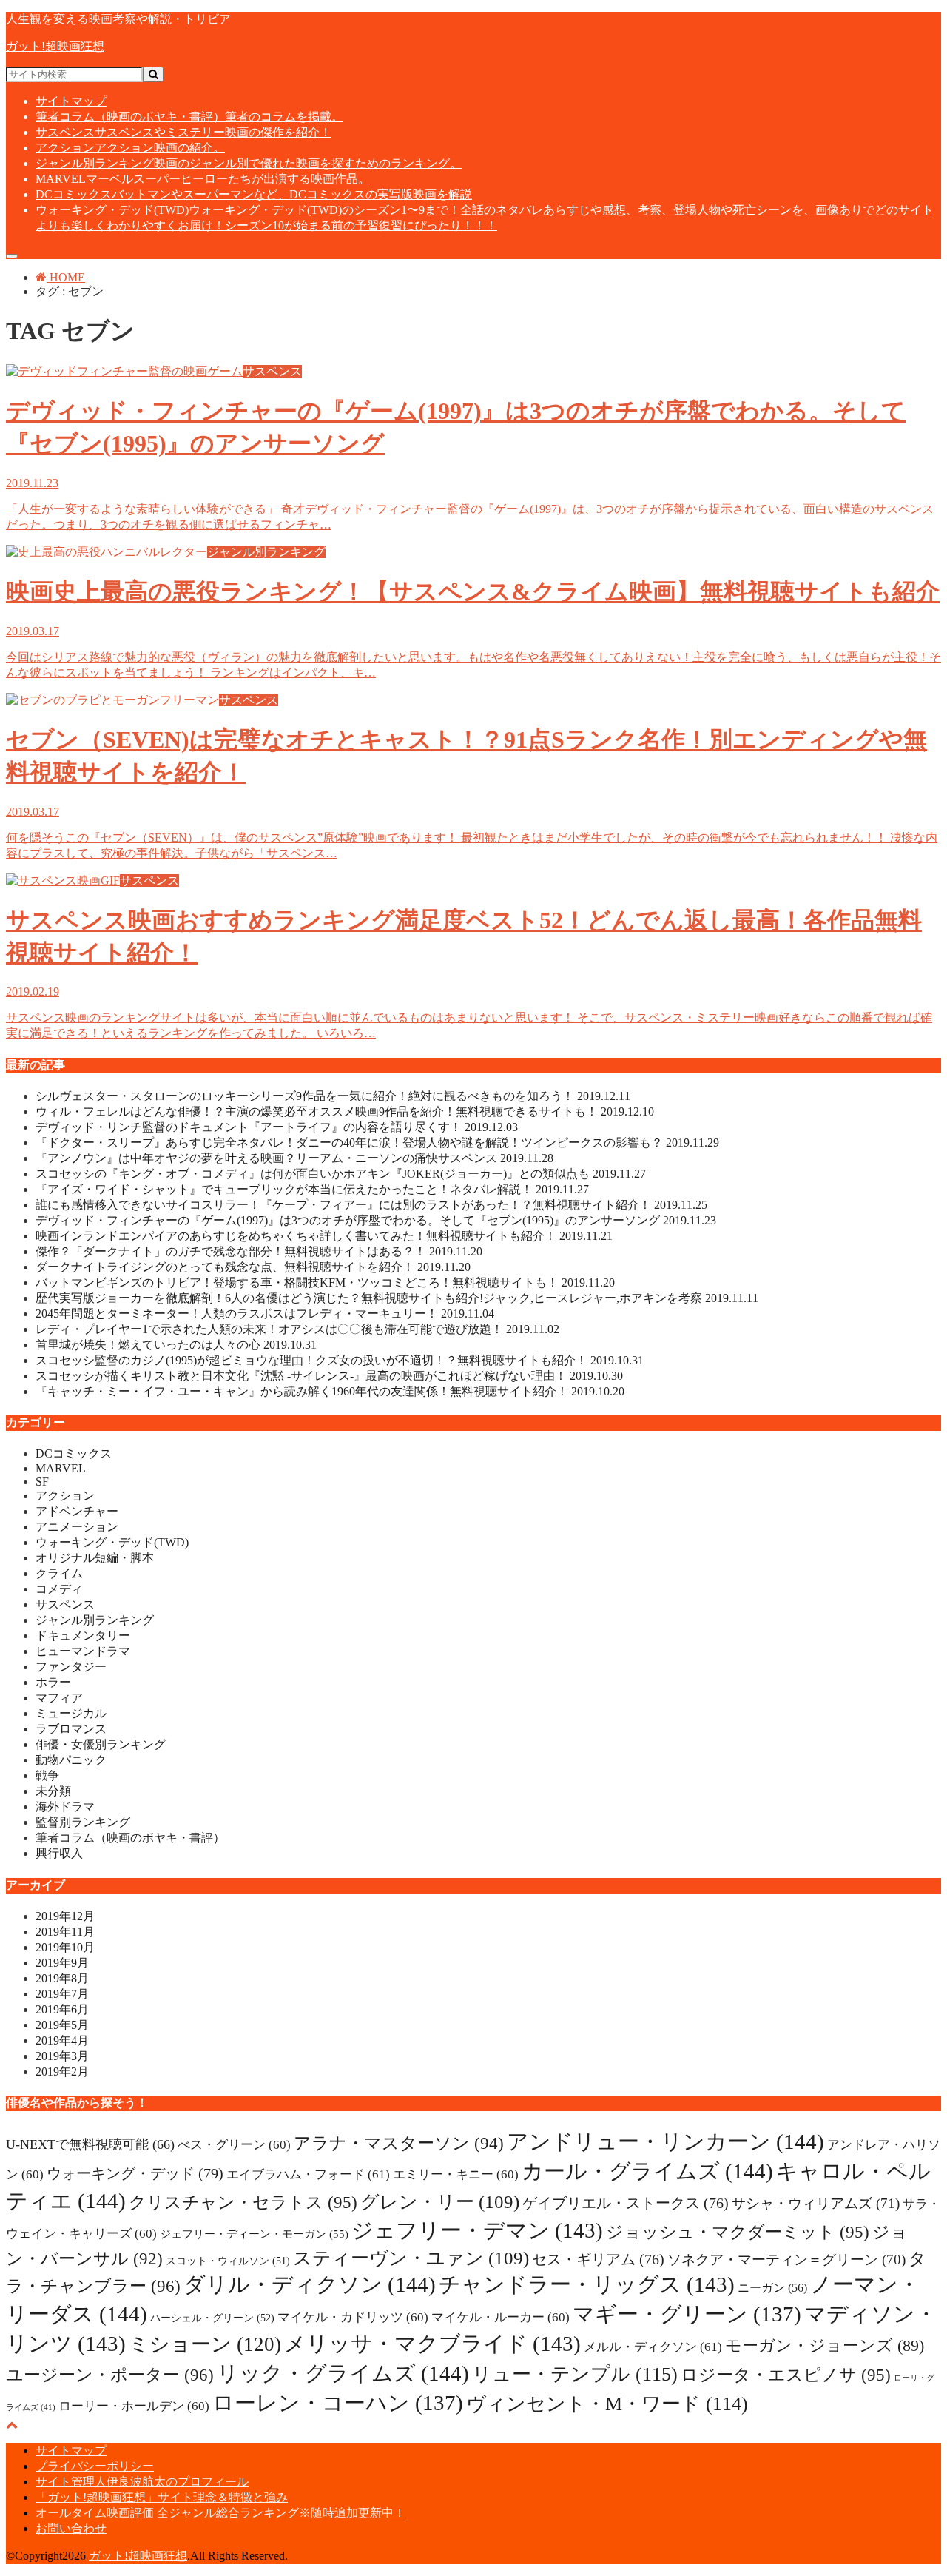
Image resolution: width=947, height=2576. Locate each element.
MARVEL (203, 179)
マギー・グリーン (687, 2314)
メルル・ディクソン (653, 2347)
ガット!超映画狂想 (55, 46)
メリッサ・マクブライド (432, 2344)
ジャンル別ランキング (249, 163)
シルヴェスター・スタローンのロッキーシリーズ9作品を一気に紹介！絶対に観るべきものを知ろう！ (333, 1096)
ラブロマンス (71, 1729)
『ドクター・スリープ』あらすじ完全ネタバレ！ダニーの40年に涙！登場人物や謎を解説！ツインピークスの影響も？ (377, 1143)
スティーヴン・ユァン (411, 2258)
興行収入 (59, 1853)
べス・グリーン (234, 2145)
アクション (130, 148)
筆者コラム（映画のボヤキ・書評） (189, 117)
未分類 (53, 1791)
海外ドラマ (65, 1807)
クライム (59, 1573)
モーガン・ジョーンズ (825, 2345)
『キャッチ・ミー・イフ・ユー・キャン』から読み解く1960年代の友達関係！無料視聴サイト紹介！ (330, 1391)
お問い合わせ (71, 2528)
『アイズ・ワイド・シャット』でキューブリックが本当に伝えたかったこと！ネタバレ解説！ (312, 1189)
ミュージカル (71, 1713)
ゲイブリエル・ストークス (626, 2203)
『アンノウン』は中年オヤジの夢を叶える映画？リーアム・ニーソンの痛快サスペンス (294, 1158)
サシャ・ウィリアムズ (816, 2203)
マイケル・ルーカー (501, 2317)
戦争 (47, 1775)
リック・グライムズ (343, 2373)
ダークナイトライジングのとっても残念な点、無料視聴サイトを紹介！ (253, 1267)
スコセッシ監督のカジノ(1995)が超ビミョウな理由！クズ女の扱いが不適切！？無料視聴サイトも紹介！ (340, 1360)
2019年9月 (62, 1963)
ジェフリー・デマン (477, 2230)
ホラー (53, 1682)
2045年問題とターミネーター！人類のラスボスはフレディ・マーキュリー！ (265, 1314)
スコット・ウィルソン (228, 2261)
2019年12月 (65, 1916)
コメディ (59, 1589)
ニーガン (772, 2288)
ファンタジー (71, 1667)
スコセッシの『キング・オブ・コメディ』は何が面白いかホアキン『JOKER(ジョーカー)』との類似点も (341, 1174)
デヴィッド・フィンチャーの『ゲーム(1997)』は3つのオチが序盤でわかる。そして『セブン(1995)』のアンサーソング (376, 1220)
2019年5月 (62, 2025)
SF (42, 1482)
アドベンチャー (77, 1511)
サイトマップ (71, 101)
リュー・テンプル (575, 2374)
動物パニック (71, 1760)
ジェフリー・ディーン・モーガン (254, 2234)
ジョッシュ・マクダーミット (738, 2232)
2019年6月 (62, 2009)
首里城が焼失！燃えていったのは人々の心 (176, 1345)
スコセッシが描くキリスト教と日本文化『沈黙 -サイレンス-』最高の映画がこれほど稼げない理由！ (329, 1376)
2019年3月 (62, 2056)
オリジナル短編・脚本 (95, 1558)
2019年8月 (62, 1978)
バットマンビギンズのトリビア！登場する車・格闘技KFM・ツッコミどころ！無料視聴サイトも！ (325, 1282)
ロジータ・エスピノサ (786, 2375)
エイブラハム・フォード (308, 2174)
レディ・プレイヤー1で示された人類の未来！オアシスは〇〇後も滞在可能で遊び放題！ (297, 1329)
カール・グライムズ (647, 2171)
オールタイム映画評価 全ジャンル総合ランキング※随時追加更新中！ (220, 2513)
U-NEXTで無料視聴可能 (90, 2144)
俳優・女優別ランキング (101, 1744)
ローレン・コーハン (338, 2403)
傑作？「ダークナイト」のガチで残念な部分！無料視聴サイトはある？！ (259, 1251)
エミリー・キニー (456, 2174)
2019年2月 (62, 2072)
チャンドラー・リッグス (587, 2284)
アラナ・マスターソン (399, 2143)
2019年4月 (62, 2040)
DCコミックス (254, 194)
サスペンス (183, 132)
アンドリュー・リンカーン (665, 2141)
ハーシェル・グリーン (212, 2318)
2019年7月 (62, 1994)
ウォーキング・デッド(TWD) (112, 1542)
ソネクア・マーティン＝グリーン (786, 2260)
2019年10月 (65, 1947)
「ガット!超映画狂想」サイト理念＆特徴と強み (162, 2497)
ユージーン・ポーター (110, 2375)
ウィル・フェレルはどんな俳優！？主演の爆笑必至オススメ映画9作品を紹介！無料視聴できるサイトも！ (345, 1111)
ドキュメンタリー (83, 1636)
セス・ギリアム (598, 2259)
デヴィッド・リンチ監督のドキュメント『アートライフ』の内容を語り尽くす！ (277, 1127)
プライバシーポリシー (95, 2466)
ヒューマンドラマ (83, 1651)
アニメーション (77, 1527)
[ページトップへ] (12, 2425)
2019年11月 (65, 1932)
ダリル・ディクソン (310, 2284)
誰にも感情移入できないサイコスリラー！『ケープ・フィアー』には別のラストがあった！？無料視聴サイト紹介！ (371, 1205)
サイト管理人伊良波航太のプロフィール (142, 2482)
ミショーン (205, 2344)
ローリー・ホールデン (134, 2406)
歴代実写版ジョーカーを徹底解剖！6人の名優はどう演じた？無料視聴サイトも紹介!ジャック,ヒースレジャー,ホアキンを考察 (397, 1298)
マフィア (59, 1698)
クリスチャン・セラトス (243, 2202)
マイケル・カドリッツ (353, 2317)
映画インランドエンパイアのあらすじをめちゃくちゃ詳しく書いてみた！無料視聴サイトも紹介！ (324, 1236)
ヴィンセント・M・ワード (607, 2404)
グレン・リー (440, 2202)
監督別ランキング (83, 1822)
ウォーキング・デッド (135, 2173)
